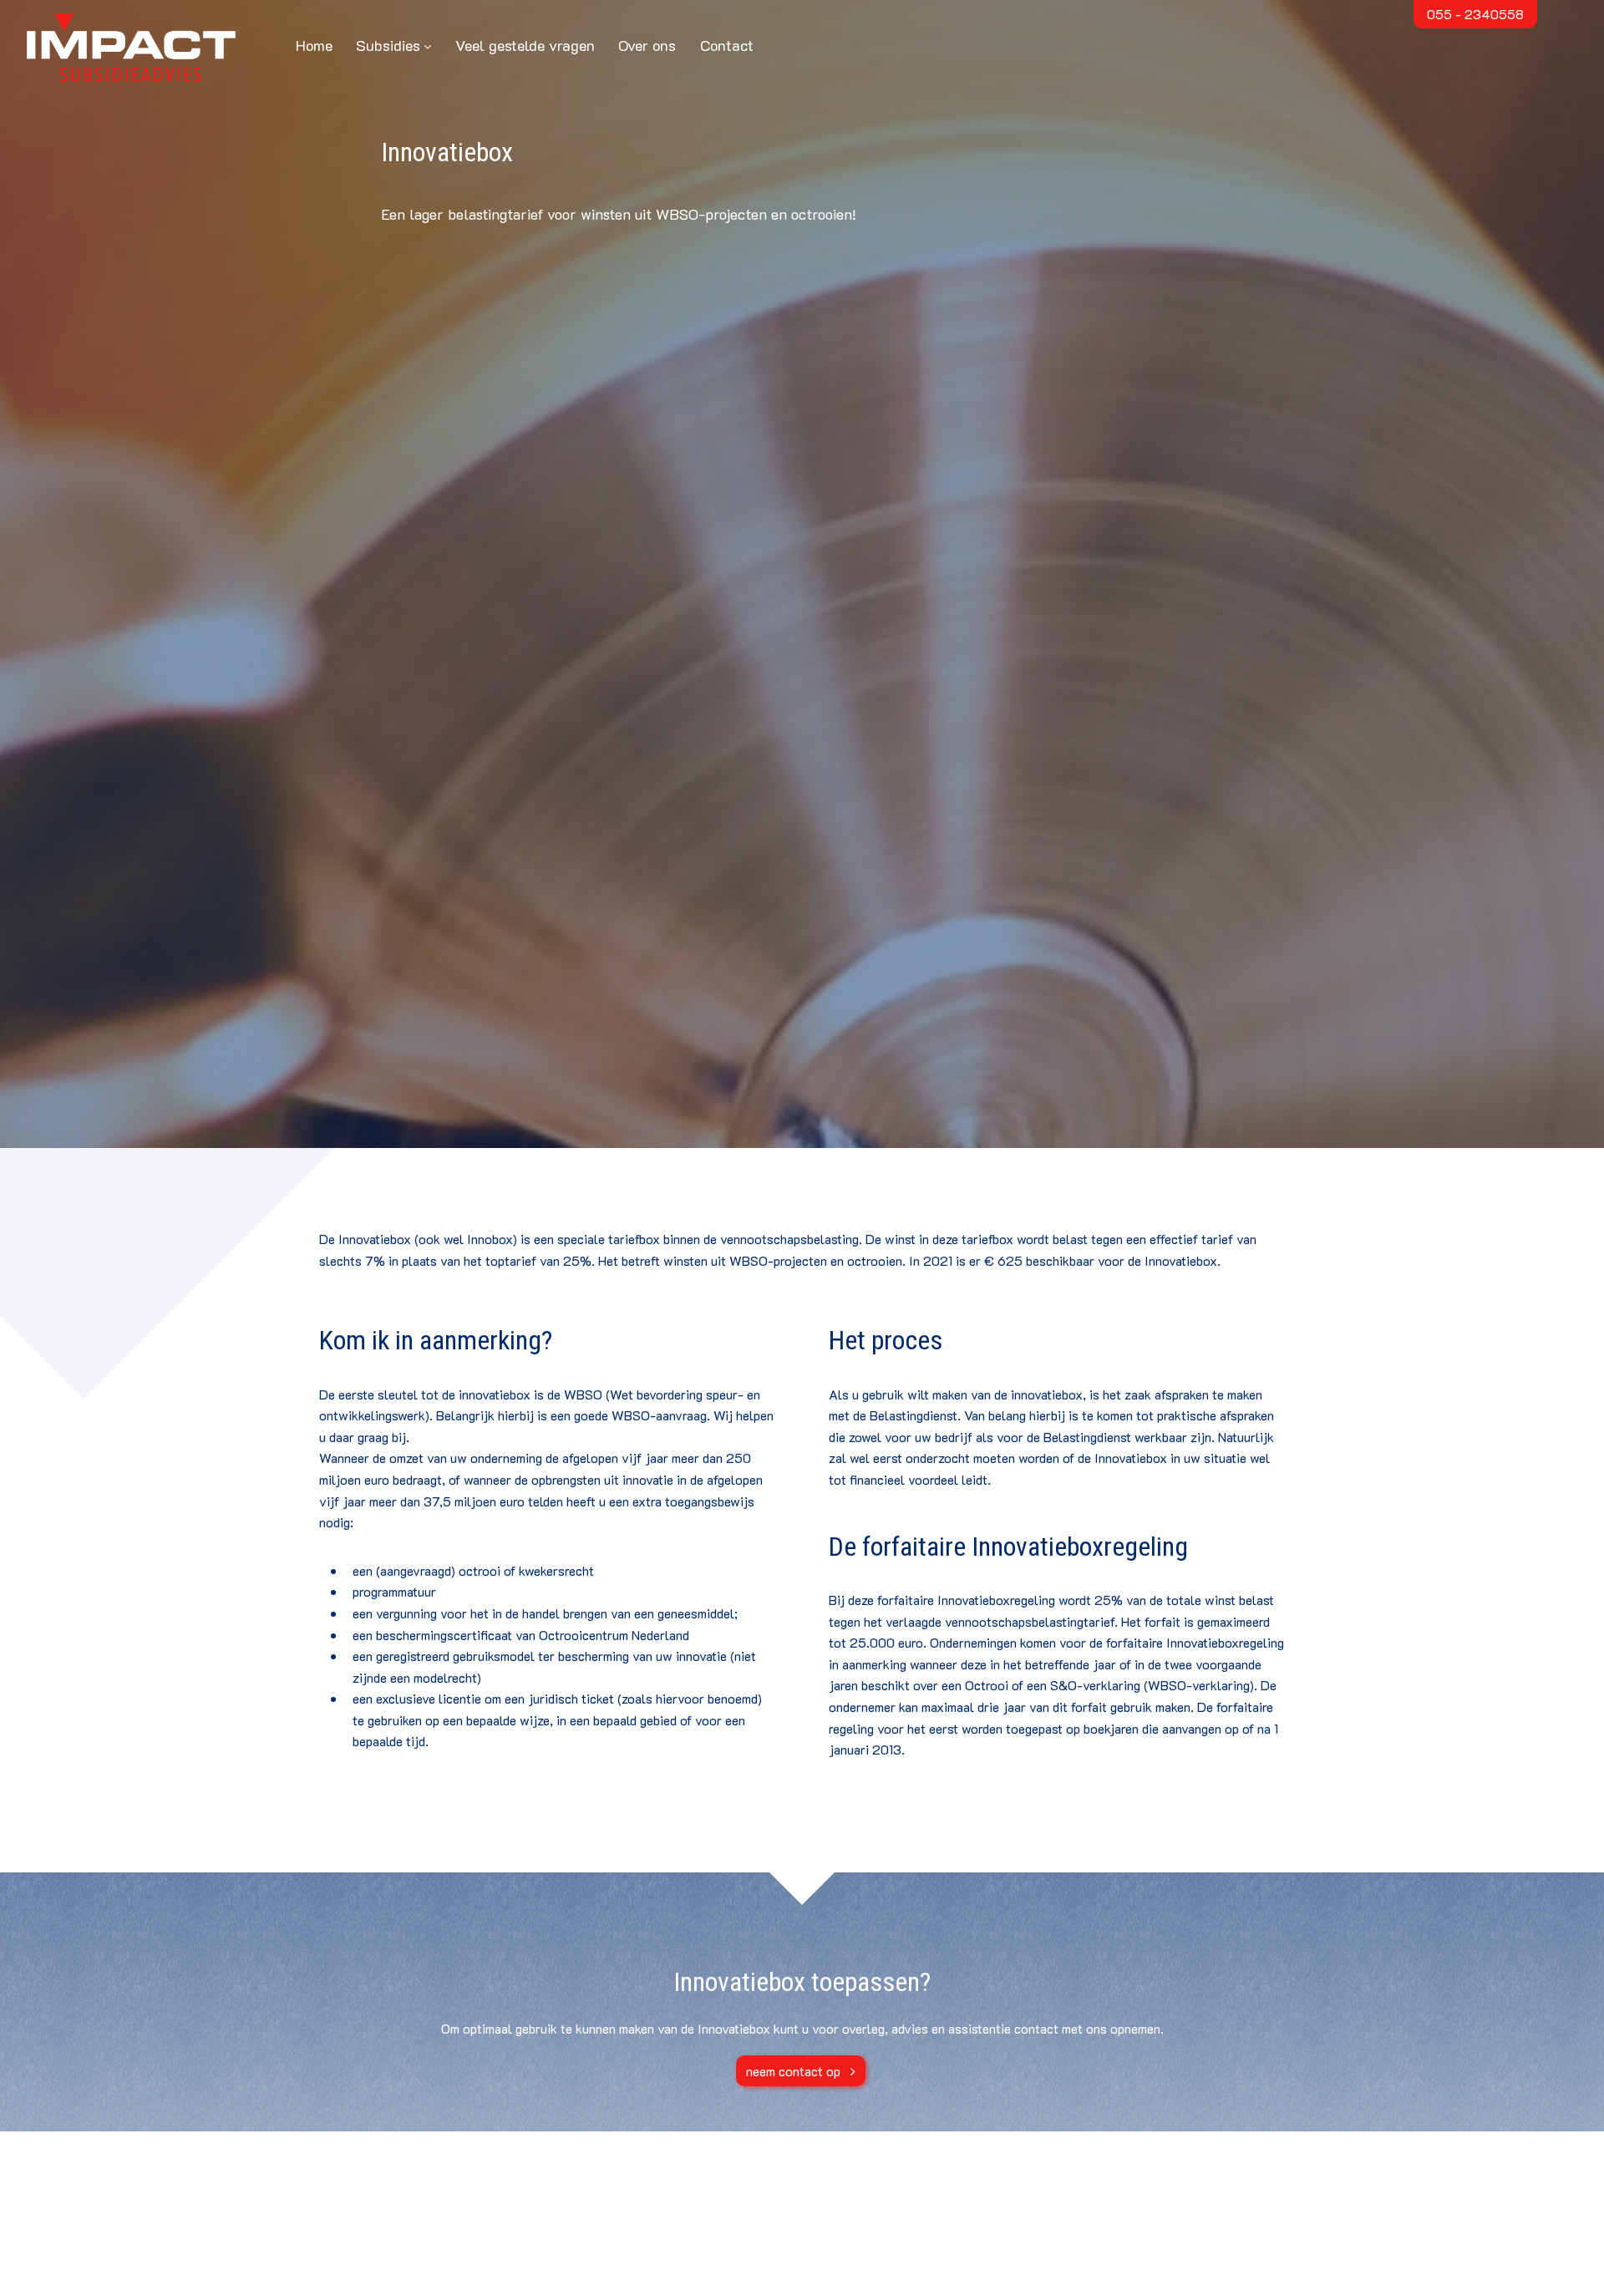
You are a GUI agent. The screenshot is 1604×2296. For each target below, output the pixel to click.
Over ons (647, 45)
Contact (727, 45)
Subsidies (388, 45)
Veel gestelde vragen (525, 45)
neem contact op (793, 2071)
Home (314, 45)
